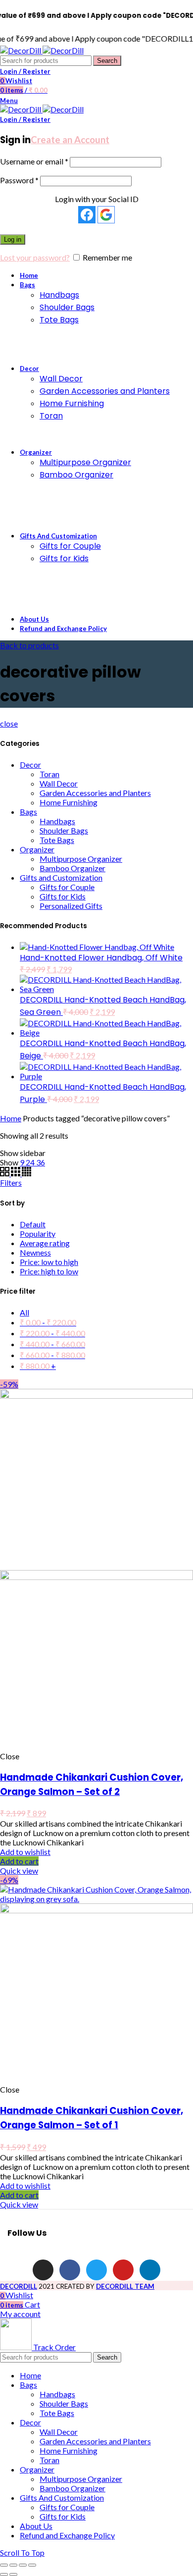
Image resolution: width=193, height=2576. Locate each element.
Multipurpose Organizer (81, 859)
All (24, 1312)
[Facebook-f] (70, 2270)
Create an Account (70, 140)
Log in (13, 239)
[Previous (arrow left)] (4, 2575)
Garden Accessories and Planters (95, 793)
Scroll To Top (22, 2552)
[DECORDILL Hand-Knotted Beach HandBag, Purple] (106, 1076)
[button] (19, 1861)
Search (107, 61)
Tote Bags (57, 840)
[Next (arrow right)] (13, 2575)
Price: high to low (49, 1271)
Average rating (45, 1243)
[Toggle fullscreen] (23, 2565)
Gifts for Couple (67, 887)
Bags (28, 812)
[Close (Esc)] (4, 2565)
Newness (35, 1252)
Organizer (37, 849)
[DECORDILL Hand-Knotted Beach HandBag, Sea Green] (106, 989)
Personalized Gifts (71, 906)
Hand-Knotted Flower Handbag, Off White (101, 958)
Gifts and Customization (61, 877)
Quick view (19, 1870)
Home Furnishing (69, 802)
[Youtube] (123, 2270)
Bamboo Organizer (72, 868)
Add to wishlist (25, 1852)
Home (11, 1118)
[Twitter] (96, 2270)
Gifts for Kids (63, 896)
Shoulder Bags (64, 830)
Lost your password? (35, 257)
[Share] (13, 2565)
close (9, 723)
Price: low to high (49, 1262)
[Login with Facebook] (87, 215)
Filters (11, 1183)
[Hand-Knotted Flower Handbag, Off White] (97, 947)
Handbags (57, 821)
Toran (49, 774)
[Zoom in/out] (32, 2565)
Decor (30, 764)
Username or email (34, 161)
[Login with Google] (106, 215)
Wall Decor (59, 783)
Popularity (38, 1234)
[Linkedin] (150, 2270)
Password (19, 180)
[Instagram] (43, 2270)
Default (33, 1224)
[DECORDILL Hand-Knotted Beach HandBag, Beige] (106, 1032)
